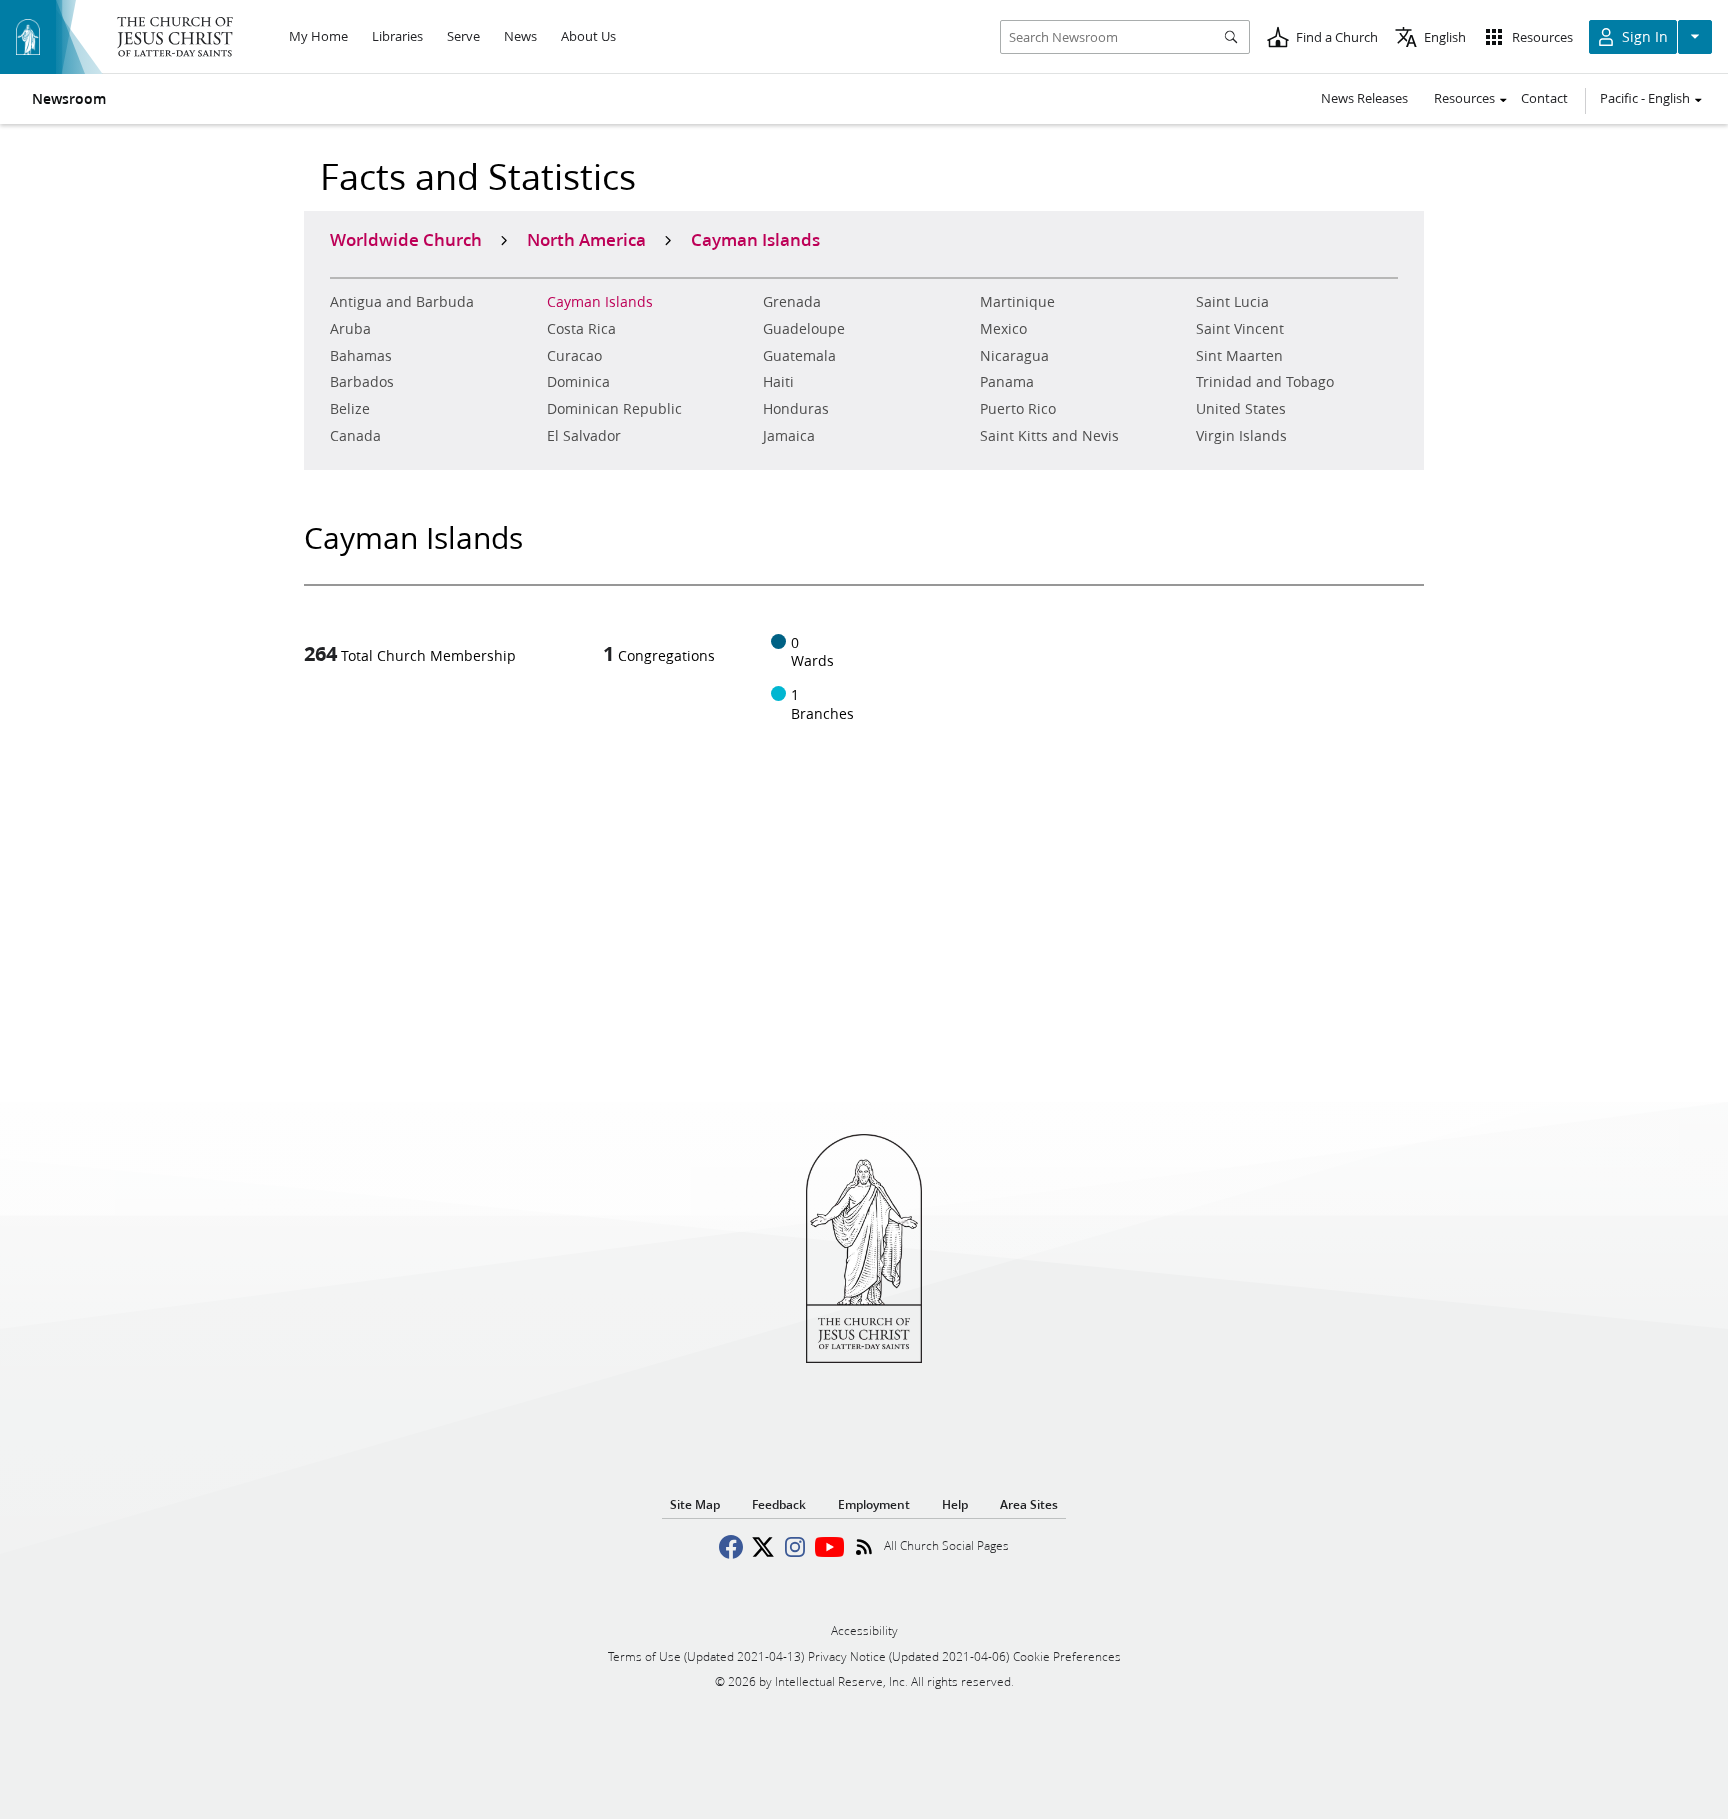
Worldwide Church (406, 239)
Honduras (796, 409)
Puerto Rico (1018, 409)
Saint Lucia (1232, 302)
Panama (1007, 382)
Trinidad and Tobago (1265, 382)
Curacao (574, 356)
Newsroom (69, 99)
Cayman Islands (600, 302)
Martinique (1017, 302)
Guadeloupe (804, 329)
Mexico (1003, 329)
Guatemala (799, 356)
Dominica (578, 382)
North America (586, 239)
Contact (1544, 98)
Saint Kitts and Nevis (1049, 436)
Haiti (778, 382)
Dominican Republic (614, 409)
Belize (350, 409)
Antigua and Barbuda (402, 302)
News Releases (1364, 98)
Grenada (792, 302)
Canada (355, 436)
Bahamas (361, 356)
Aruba (350, 329)
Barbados (362, 382)
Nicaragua (1014, 356)
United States (1241, 409)
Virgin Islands (1241, 436)
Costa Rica (581, 329)
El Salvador (584, 436)
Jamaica (789, 436)
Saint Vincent (1240, 329)
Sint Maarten (1239, 356)
